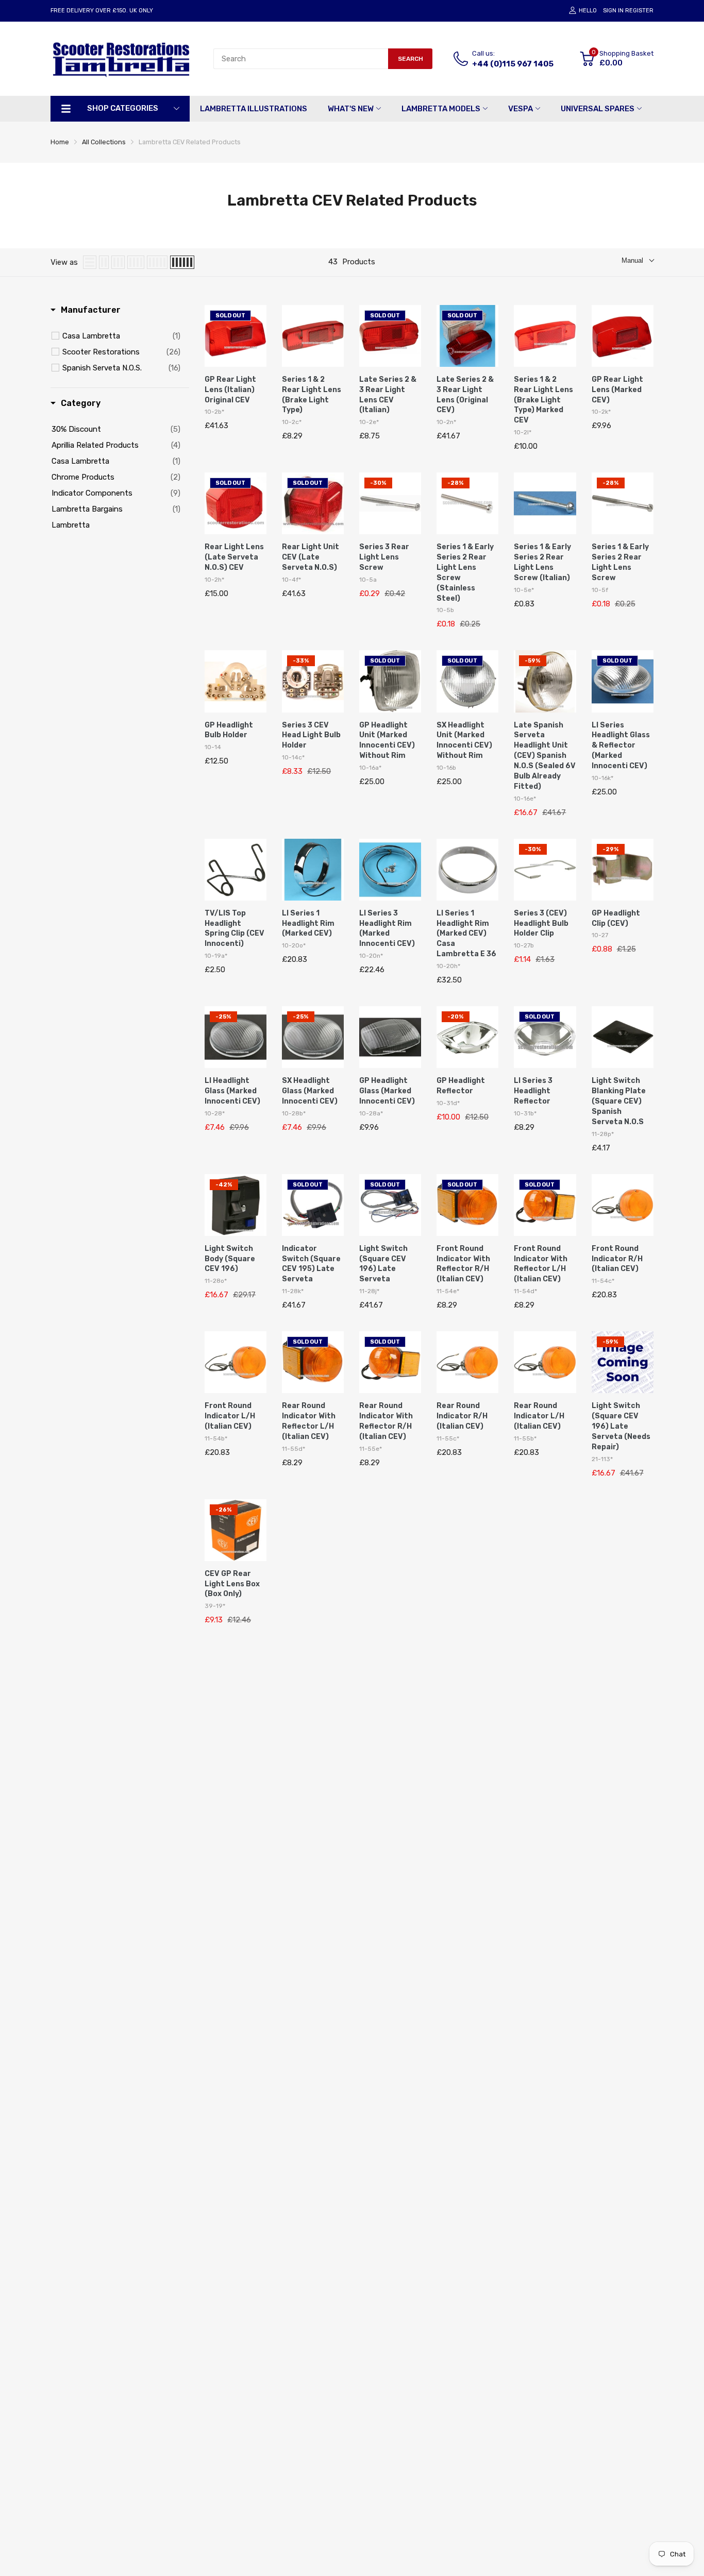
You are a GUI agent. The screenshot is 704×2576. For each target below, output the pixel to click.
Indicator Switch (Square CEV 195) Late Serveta (311, 1264)
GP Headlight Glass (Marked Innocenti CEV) (387, 1091)
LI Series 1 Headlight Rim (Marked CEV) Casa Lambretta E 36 (466, 934)
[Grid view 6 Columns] (182, 262)
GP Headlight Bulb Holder (229, 730)
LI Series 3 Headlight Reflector (533, 1091)
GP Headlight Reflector (461, 1086)
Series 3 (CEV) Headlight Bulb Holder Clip (541, 923)
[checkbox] (121, 336)
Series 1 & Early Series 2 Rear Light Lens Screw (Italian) (542, 562)
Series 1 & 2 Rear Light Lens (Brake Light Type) (312, 395)
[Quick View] (256, 362)
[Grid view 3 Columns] (118, 262)
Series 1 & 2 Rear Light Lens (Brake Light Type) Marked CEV (543, 400)
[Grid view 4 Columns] (136, 262)
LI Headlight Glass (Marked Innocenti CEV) (232, 1091)
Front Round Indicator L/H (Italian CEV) (230, 1416)
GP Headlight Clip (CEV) (616, 918)
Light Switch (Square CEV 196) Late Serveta (383, 1264)
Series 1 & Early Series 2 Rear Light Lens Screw (620, 562)
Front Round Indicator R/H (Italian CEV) (617, 1259)
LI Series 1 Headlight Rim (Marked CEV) (308, 923)
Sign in (613, 11)
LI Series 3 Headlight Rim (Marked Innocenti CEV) (387, 929)
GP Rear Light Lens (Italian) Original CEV (230, 390)
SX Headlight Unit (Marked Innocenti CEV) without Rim (464, 741)
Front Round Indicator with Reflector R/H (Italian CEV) (463, 1264)
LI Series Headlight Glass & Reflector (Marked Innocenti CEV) (621, 746)
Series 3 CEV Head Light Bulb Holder (311, 735)
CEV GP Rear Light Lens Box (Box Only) (232, 1584)
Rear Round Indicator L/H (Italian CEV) (539, 1416)
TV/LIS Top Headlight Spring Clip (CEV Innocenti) (234, 929)
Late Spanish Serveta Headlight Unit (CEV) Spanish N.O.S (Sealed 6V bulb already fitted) (545, 756)
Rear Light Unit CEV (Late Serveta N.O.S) (311, 557)
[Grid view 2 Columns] (104, 262)
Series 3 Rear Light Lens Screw (384, 557)
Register (639, 11)
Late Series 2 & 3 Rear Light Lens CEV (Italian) (388, 395)
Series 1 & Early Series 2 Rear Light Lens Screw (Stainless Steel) (465, 572)
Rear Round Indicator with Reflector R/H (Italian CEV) (386, 1421)
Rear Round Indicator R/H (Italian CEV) (462, 1416)
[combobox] (301, 59)
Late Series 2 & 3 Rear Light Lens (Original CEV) (465, 395)
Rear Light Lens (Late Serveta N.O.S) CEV (234, 557)
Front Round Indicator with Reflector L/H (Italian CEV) (541, 1264)
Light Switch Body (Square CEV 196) (230, 1259)
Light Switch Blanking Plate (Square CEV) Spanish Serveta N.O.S (619, 1101)
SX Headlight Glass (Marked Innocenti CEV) (310, 1091)
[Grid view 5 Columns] (157, 262)
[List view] (90, 262)
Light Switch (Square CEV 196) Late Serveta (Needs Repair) (621, 1426)
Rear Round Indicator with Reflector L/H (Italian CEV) (309, 1421)
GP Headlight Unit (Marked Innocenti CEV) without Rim (387, 741)
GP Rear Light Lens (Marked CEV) (617, 390)
